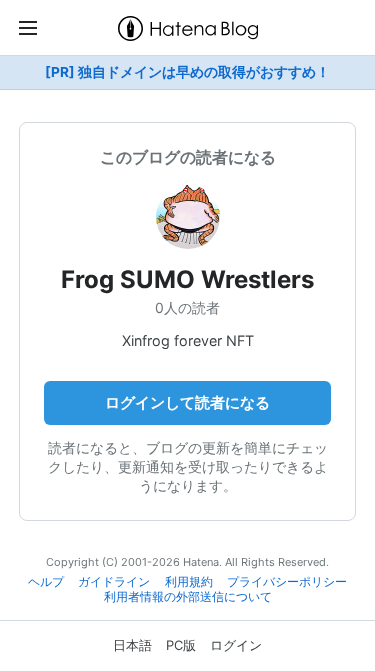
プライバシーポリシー (287, 582)
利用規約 (189, 582)
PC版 (181, 645)
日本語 (132, 645)
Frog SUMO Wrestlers (187, 279)
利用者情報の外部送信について (188, 597)
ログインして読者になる (187, 402)
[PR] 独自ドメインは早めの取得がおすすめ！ (187, 72)
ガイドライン (114, 582)
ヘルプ (46, 582)
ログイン (236, 645)
